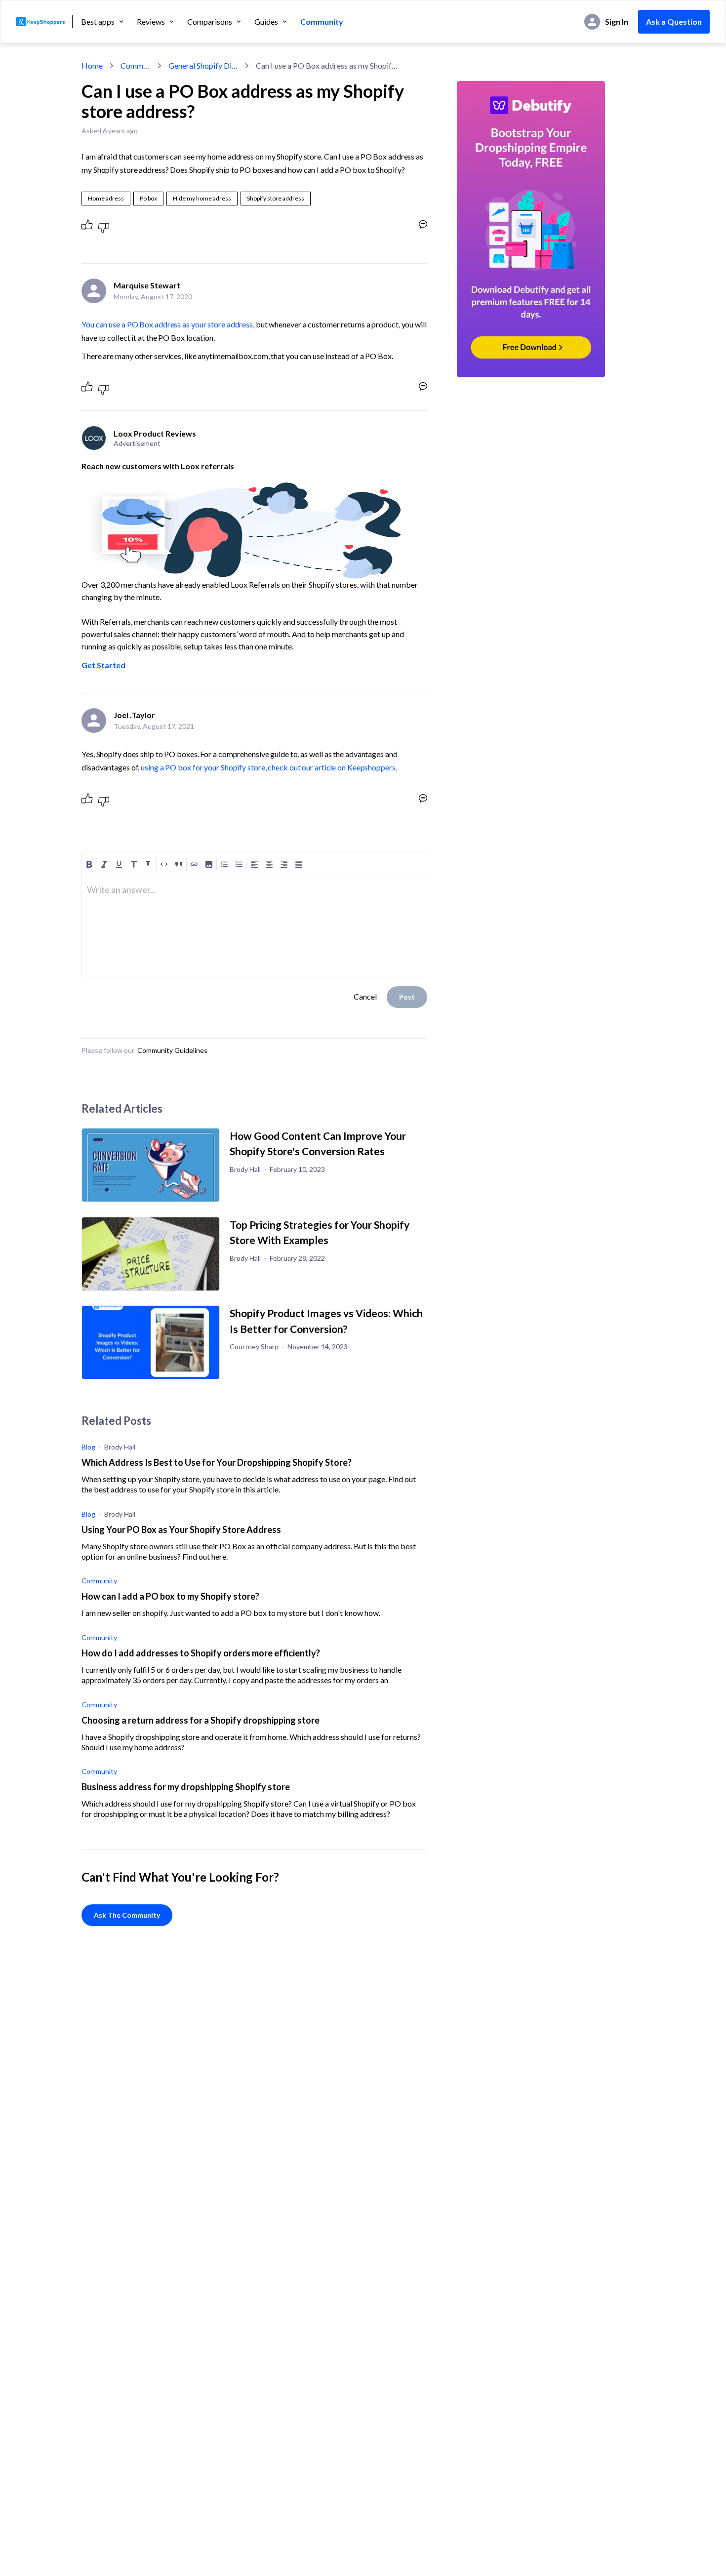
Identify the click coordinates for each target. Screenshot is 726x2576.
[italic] (104, 864)
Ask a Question (674, 21)
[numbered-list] (224, 864)
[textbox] (254, 894)
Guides (266, 22)
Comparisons (210, 22)
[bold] (89, 864)
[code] (164, 864)
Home (92, 65)
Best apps (98, 22)
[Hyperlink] (194, 864)
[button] (209, 864)
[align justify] (299, 864)
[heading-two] (149, 864)
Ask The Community (127, 1915)
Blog (88, 1447)
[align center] (269, 864)
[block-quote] (179, 864)
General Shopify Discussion (203, 65)
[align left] (254, 864)
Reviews (151, 22)
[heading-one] (134, 864)
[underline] (119, 864)
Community (322, 22)
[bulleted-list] (239, 864)
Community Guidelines (172, 1050)
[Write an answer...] (423, 224)
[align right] (284, 864)
